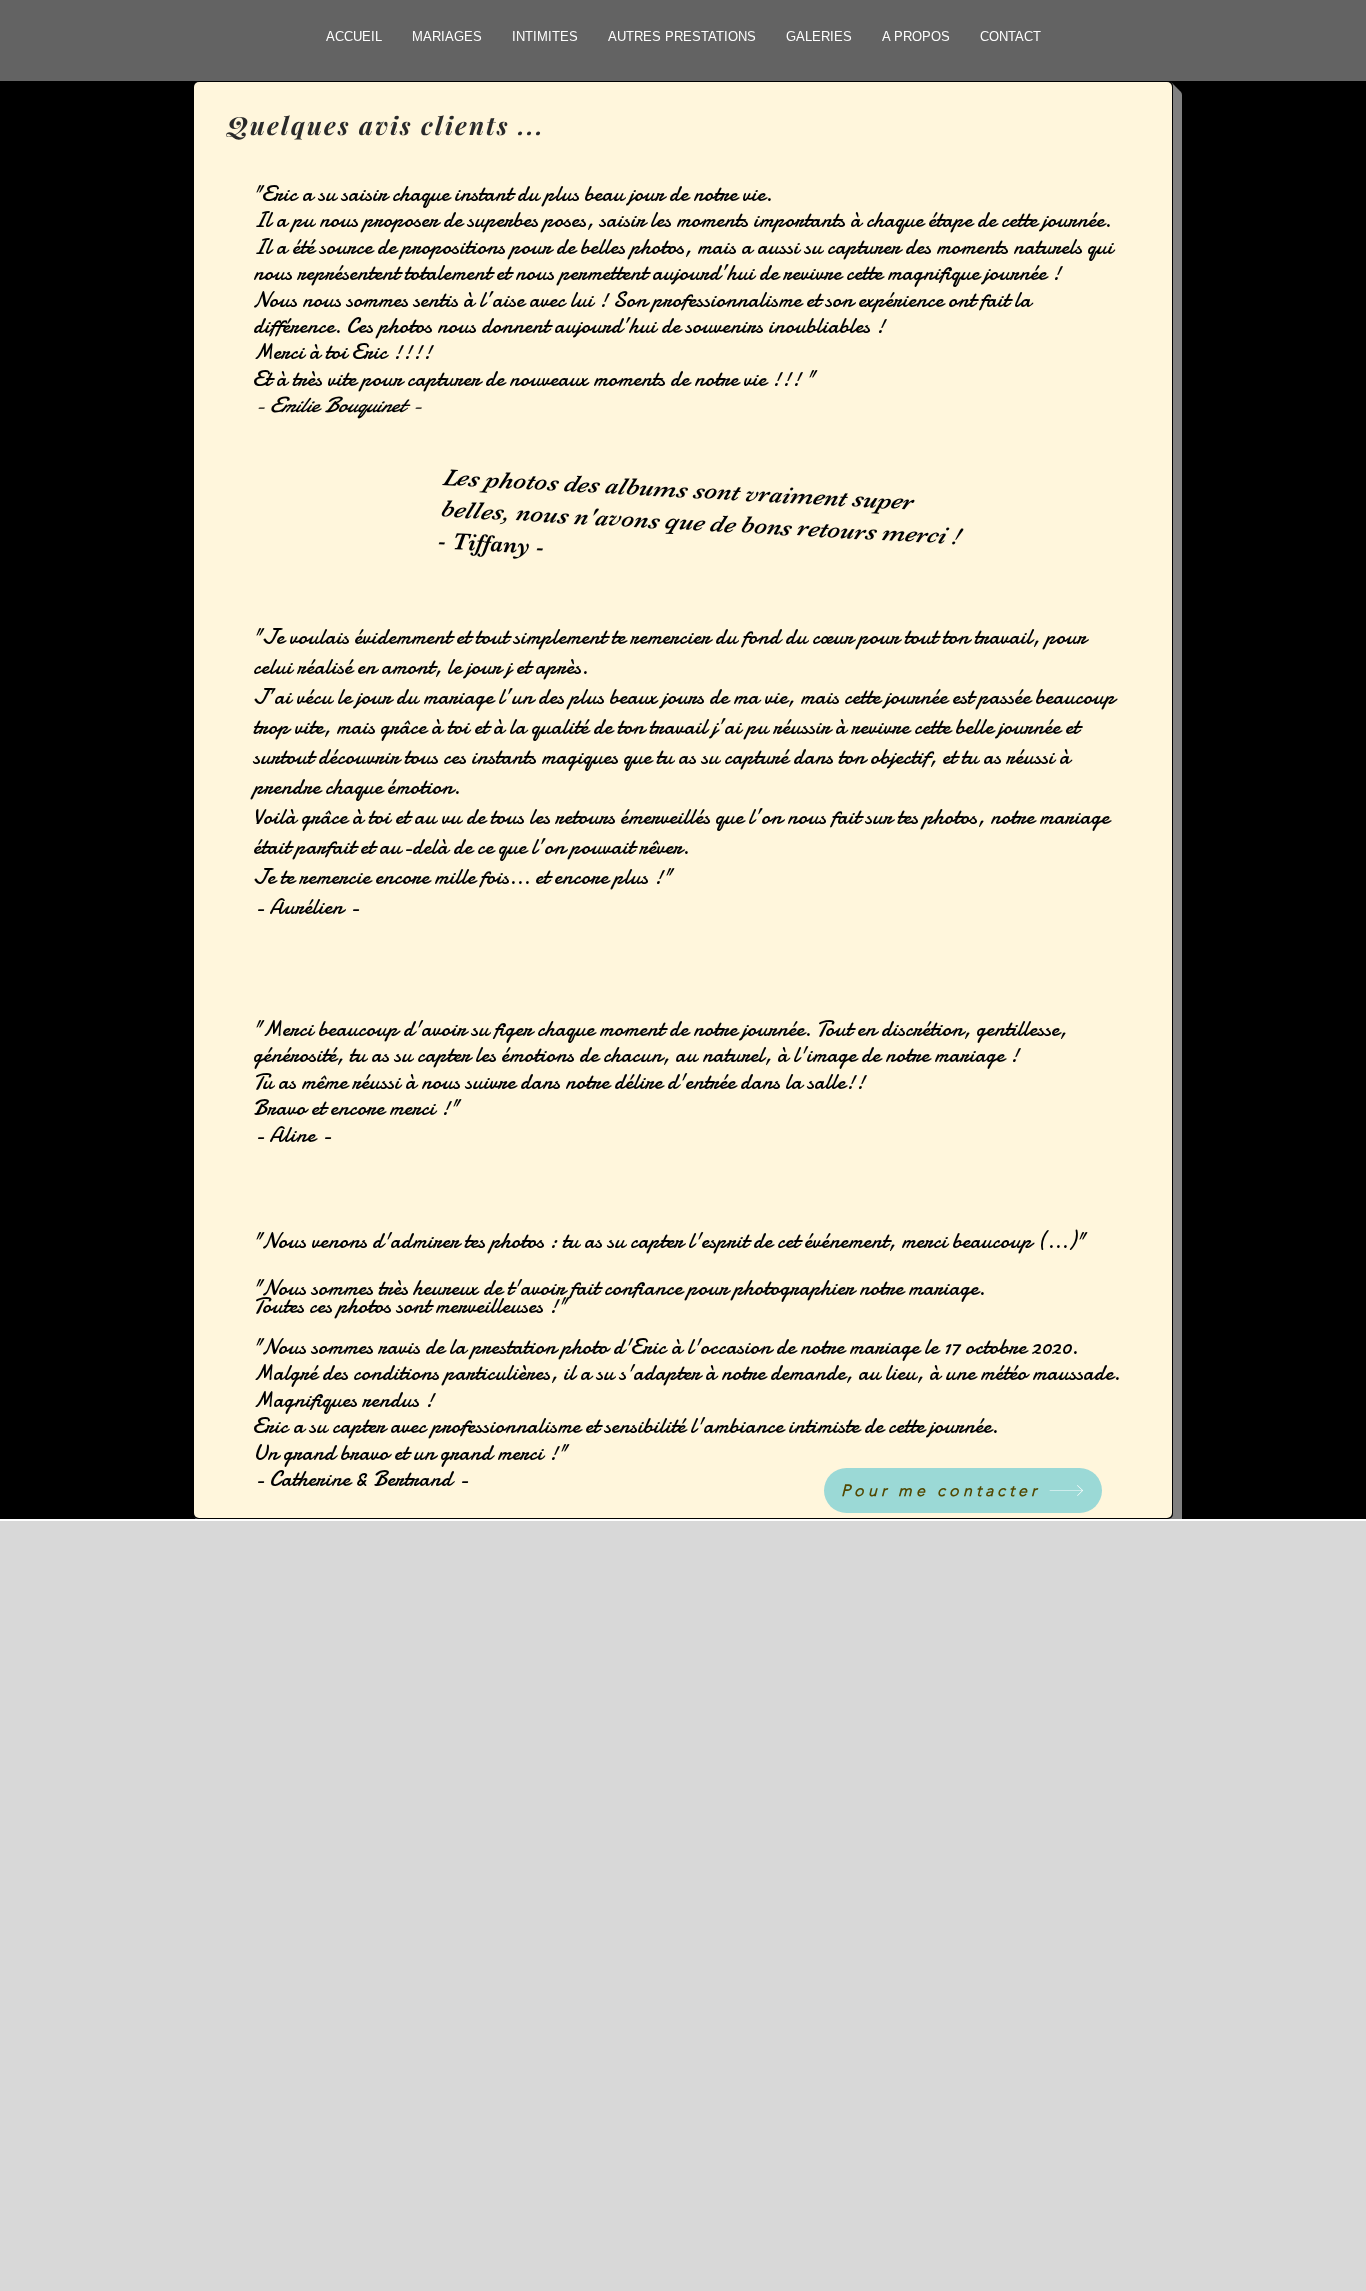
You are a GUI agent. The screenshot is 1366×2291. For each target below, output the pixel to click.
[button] (447, 36)
